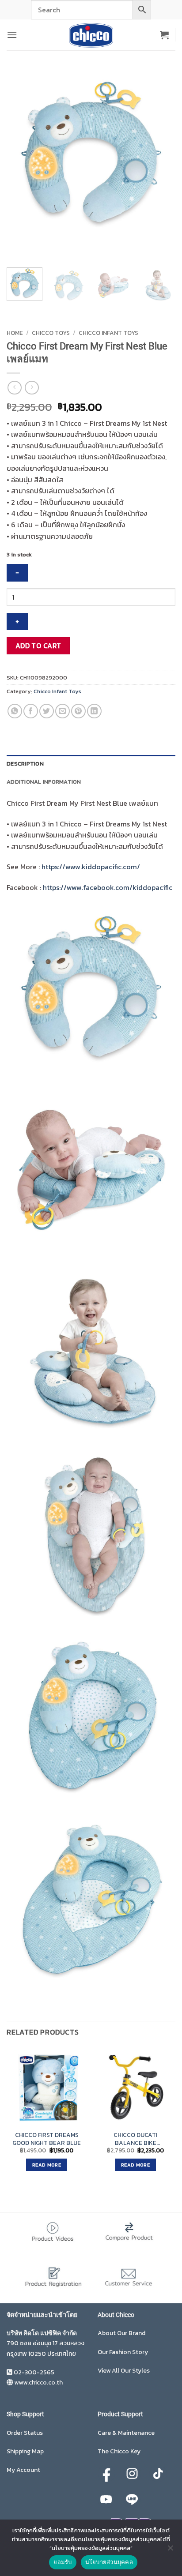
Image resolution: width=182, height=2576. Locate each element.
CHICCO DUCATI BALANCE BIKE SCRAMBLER (135, 2139)
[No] (170, 2550)
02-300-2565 (34, 2372)
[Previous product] (32, 388)
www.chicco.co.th (38, 2383)
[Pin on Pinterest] (78, 711)
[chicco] (91, 35)
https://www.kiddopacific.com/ (91, 867)
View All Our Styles (124, 2371)
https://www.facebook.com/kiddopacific (108, 887)
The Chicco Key (119, 2451)
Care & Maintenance (126, 2433)
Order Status (25, 2433)
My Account (23, 2470)
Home (15, 333)
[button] (12, 35)
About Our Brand (121, 2333)
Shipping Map (25, 2451)
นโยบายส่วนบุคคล (109, 2562)
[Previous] (15, 245)
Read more (47, 2165)
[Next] (40, 245)
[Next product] (14, 388)
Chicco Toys (51, 333)
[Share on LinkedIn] (94, 711)
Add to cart (38, 646)
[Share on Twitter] (47, 711)
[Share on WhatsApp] (15, 711)
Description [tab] (25, 764)
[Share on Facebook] (31, 711)
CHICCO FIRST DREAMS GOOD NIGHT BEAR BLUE (47, 2139)
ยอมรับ (63, 2562)
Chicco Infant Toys (108, 333)
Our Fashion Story (123, 2352)
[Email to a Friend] (63, 711)
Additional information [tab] (44, 782)
